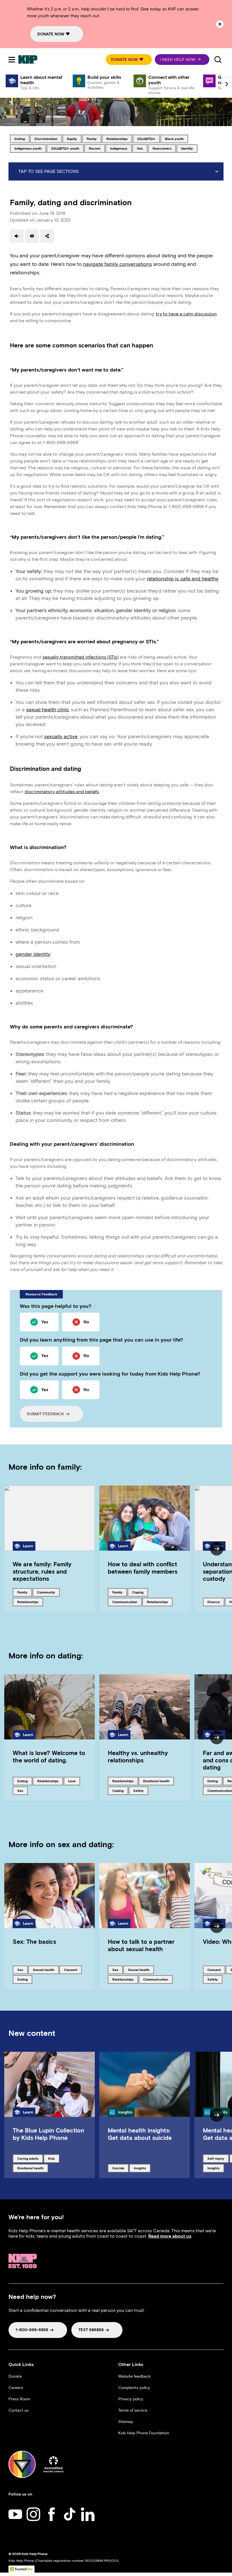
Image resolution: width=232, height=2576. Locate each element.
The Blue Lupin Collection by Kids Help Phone (48, 2134)
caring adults (28, 2158)
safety (141, 1790)
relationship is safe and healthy (182, 579)
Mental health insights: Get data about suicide (140, 2134)
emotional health (156, 1781)
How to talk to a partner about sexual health (141, 1945)
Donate (15, 2376)
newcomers (162, 148)
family (94, 139)
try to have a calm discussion (186, 314)
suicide (120, 2168)
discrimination (46, 139)
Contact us (19, 2410)
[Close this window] (220, 24)
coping (140, 1592)
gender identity (33, 954)
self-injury (217, 2158)
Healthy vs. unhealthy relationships (138, 1756)
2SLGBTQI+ (147, 139)
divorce (216, 1602)
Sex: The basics (34, 1942)
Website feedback (134, 2376)
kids (54, 2158)
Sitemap (126, 2422)
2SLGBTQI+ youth (65, 148)
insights (142, 2168)
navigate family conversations (118, 264)
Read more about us (170, 2236)
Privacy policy (131, 2399)
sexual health (43, 1970)
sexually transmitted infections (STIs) (80, 657)
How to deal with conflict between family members (143, 1568)
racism (97, 148)
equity (74, 139)
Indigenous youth (28, 148)
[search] (218, 60)
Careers (16, 2388)
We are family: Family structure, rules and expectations (42, 1571)
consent (73, 1970)
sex (142, 148)
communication (125, 1602)
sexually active (61, 737)
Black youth (174, 139)
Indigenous (120, 148)
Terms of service (133, 2410)
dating (22, 139)
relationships (117, 139)
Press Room (19, 2399)
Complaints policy (134, 2388)
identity (189, 148)
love (74, 1781)
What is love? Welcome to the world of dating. (49, 1756)
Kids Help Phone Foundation (144, 2433)
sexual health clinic (48, 710)
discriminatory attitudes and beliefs (62, 792)
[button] (129, 60)
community (47, 1592)
